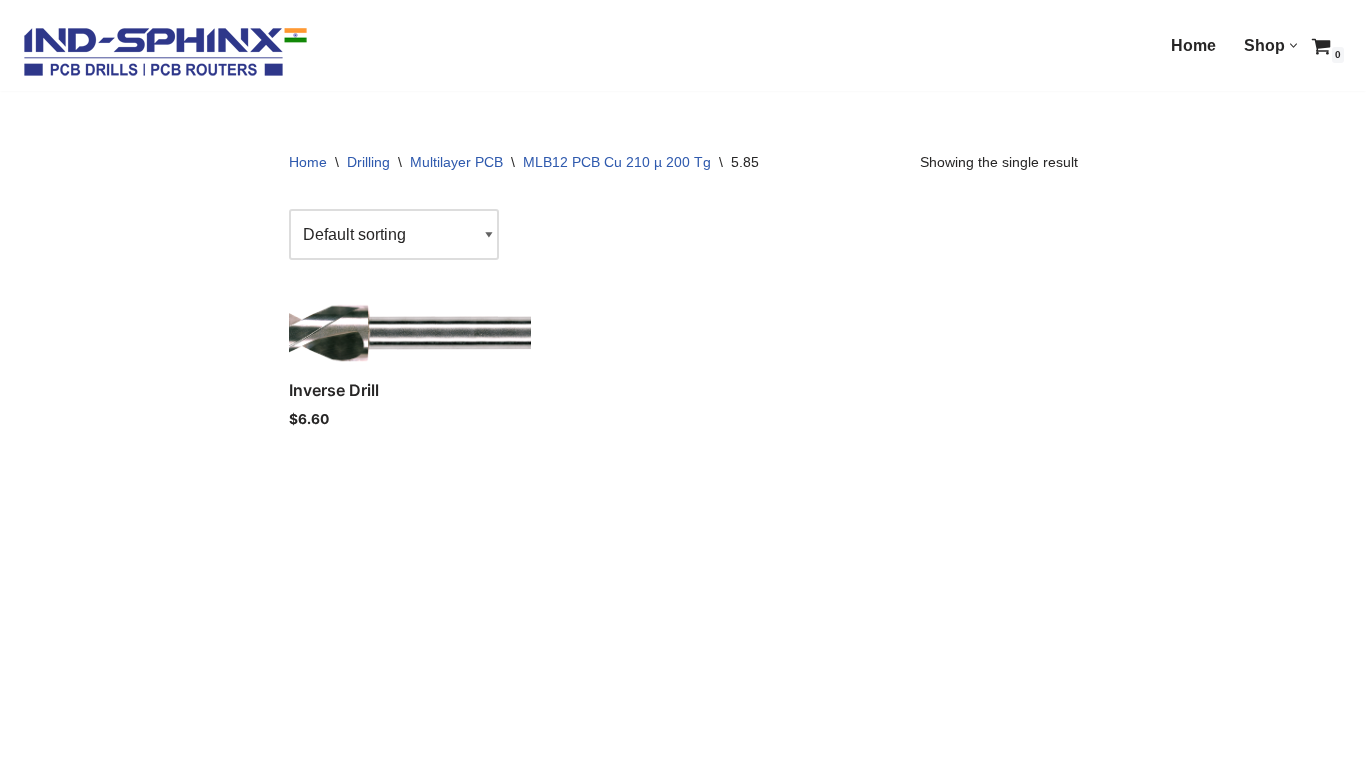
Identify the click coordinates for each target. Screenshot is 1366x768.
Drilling (368, 162)
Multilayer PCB (456, 162)
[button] (1293, 45)
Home (1193, 45)
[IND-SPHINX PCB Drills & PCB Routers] (165, 50)
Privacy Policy (167, 743)
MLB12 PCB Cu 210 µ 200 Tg (617, 162)
